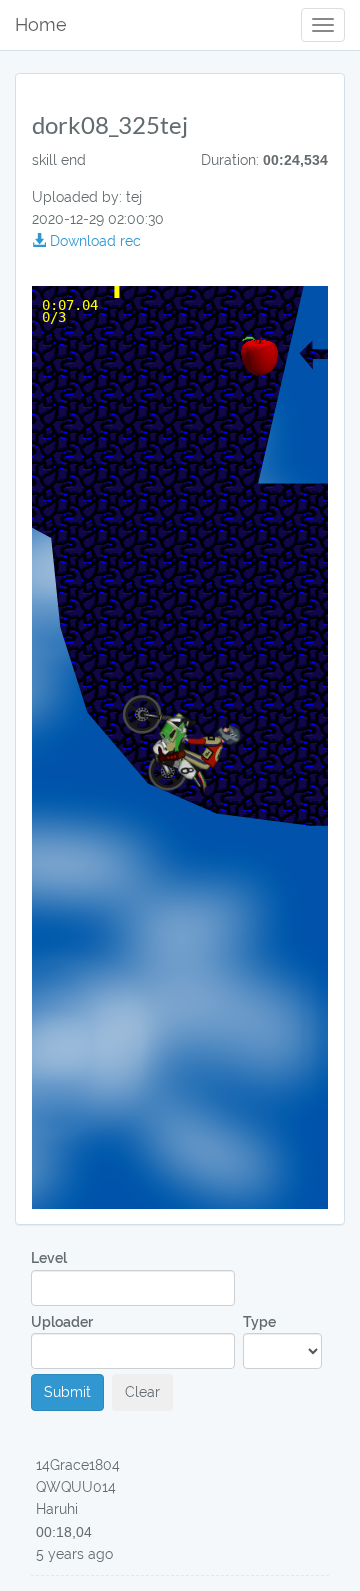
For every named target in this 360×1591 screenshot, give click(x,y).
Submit (67, 1392)
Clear (142, 1392)
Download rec (93, 241)
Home (41, 24)
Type (259, 1322)
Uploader (62, 1322)
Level (49, 1258)
